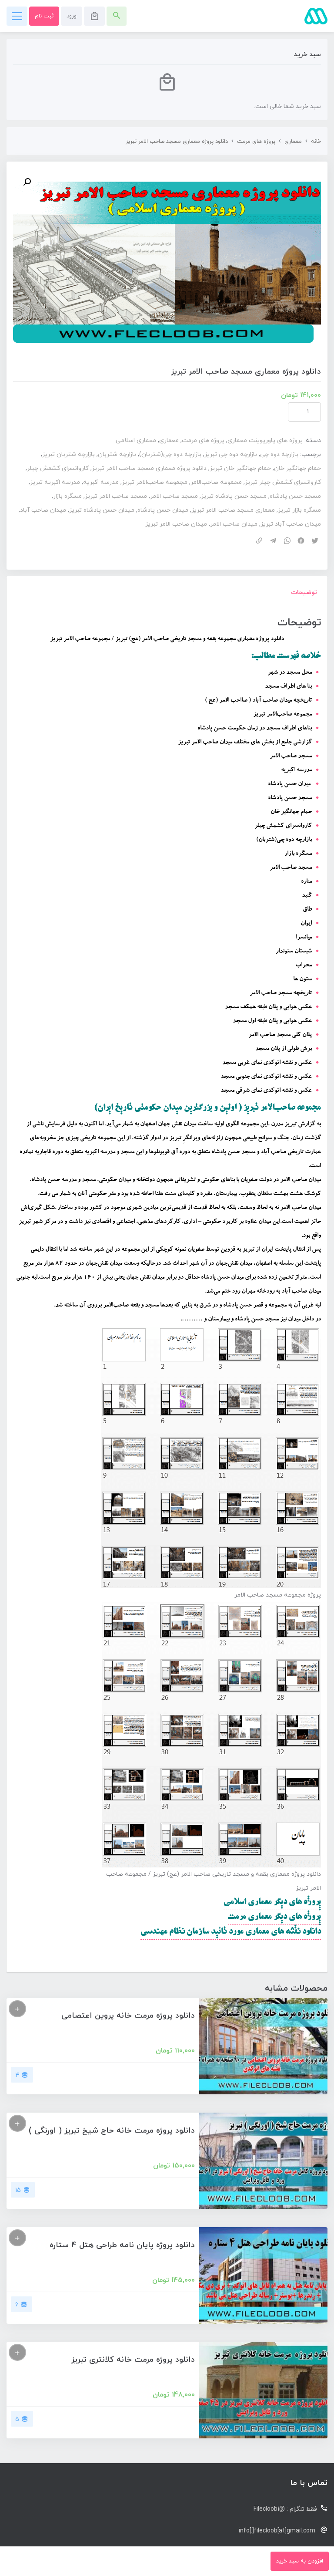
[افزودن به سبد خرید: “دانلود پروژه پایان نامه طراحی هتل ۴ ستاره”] (17, 2238)
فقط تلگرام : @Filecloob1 (285, 2509)
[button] (27, 182)
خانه (316, 142)
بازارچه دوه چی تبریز (231, 454)
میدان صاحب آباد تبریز (291, 524)
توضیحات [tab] (304, 593)
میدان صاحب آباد (43, 510)
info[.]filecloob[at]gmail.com (277, 2531)
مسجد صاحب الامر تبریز (116, 496)
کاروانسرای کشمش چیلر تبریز (283, 482)
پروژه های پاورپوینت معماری (265, 441)
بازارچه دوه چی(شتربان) (170, 454)
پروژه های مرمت (256, 142)
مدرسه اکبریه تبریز (55, 482)
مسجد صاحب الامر (174, 496)
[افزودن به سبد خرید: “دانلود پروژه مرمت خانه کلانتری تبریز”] (17, 2352)
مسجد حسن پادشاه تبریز (234, 496)
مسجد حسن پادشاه (295, 496)
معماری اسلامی (136, 441)
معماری (293, 142)
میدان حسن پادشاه (163, 510)
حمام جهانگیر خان (297, 468)
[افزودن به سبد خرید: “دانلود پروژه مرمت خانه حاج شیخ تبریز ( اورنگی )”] (17, 2123)
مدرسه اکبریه (101, 482)
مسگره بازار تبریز (299, 510)
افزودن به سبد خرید (300, 2561)
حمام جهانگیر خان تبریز (240, 468)
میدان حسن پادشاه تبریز (102, 510)
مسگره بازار (67, 496)
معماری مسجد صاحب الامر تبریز (233, 510)
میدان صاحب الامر (234, 524)
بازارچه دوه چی (279, 454)
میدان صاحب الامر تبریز (176, 524)
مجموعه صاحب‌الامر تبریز (155, 482)
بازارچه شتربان (117, 454)
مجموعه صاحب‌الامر (216, 482)
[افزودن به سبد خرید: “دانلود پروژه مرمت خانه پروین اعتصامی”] (17, 2009)
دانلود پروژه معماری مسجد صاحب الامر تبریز (149, 468)
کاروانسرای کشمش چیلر (58, 468)
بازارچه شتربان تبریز (68, 454)
